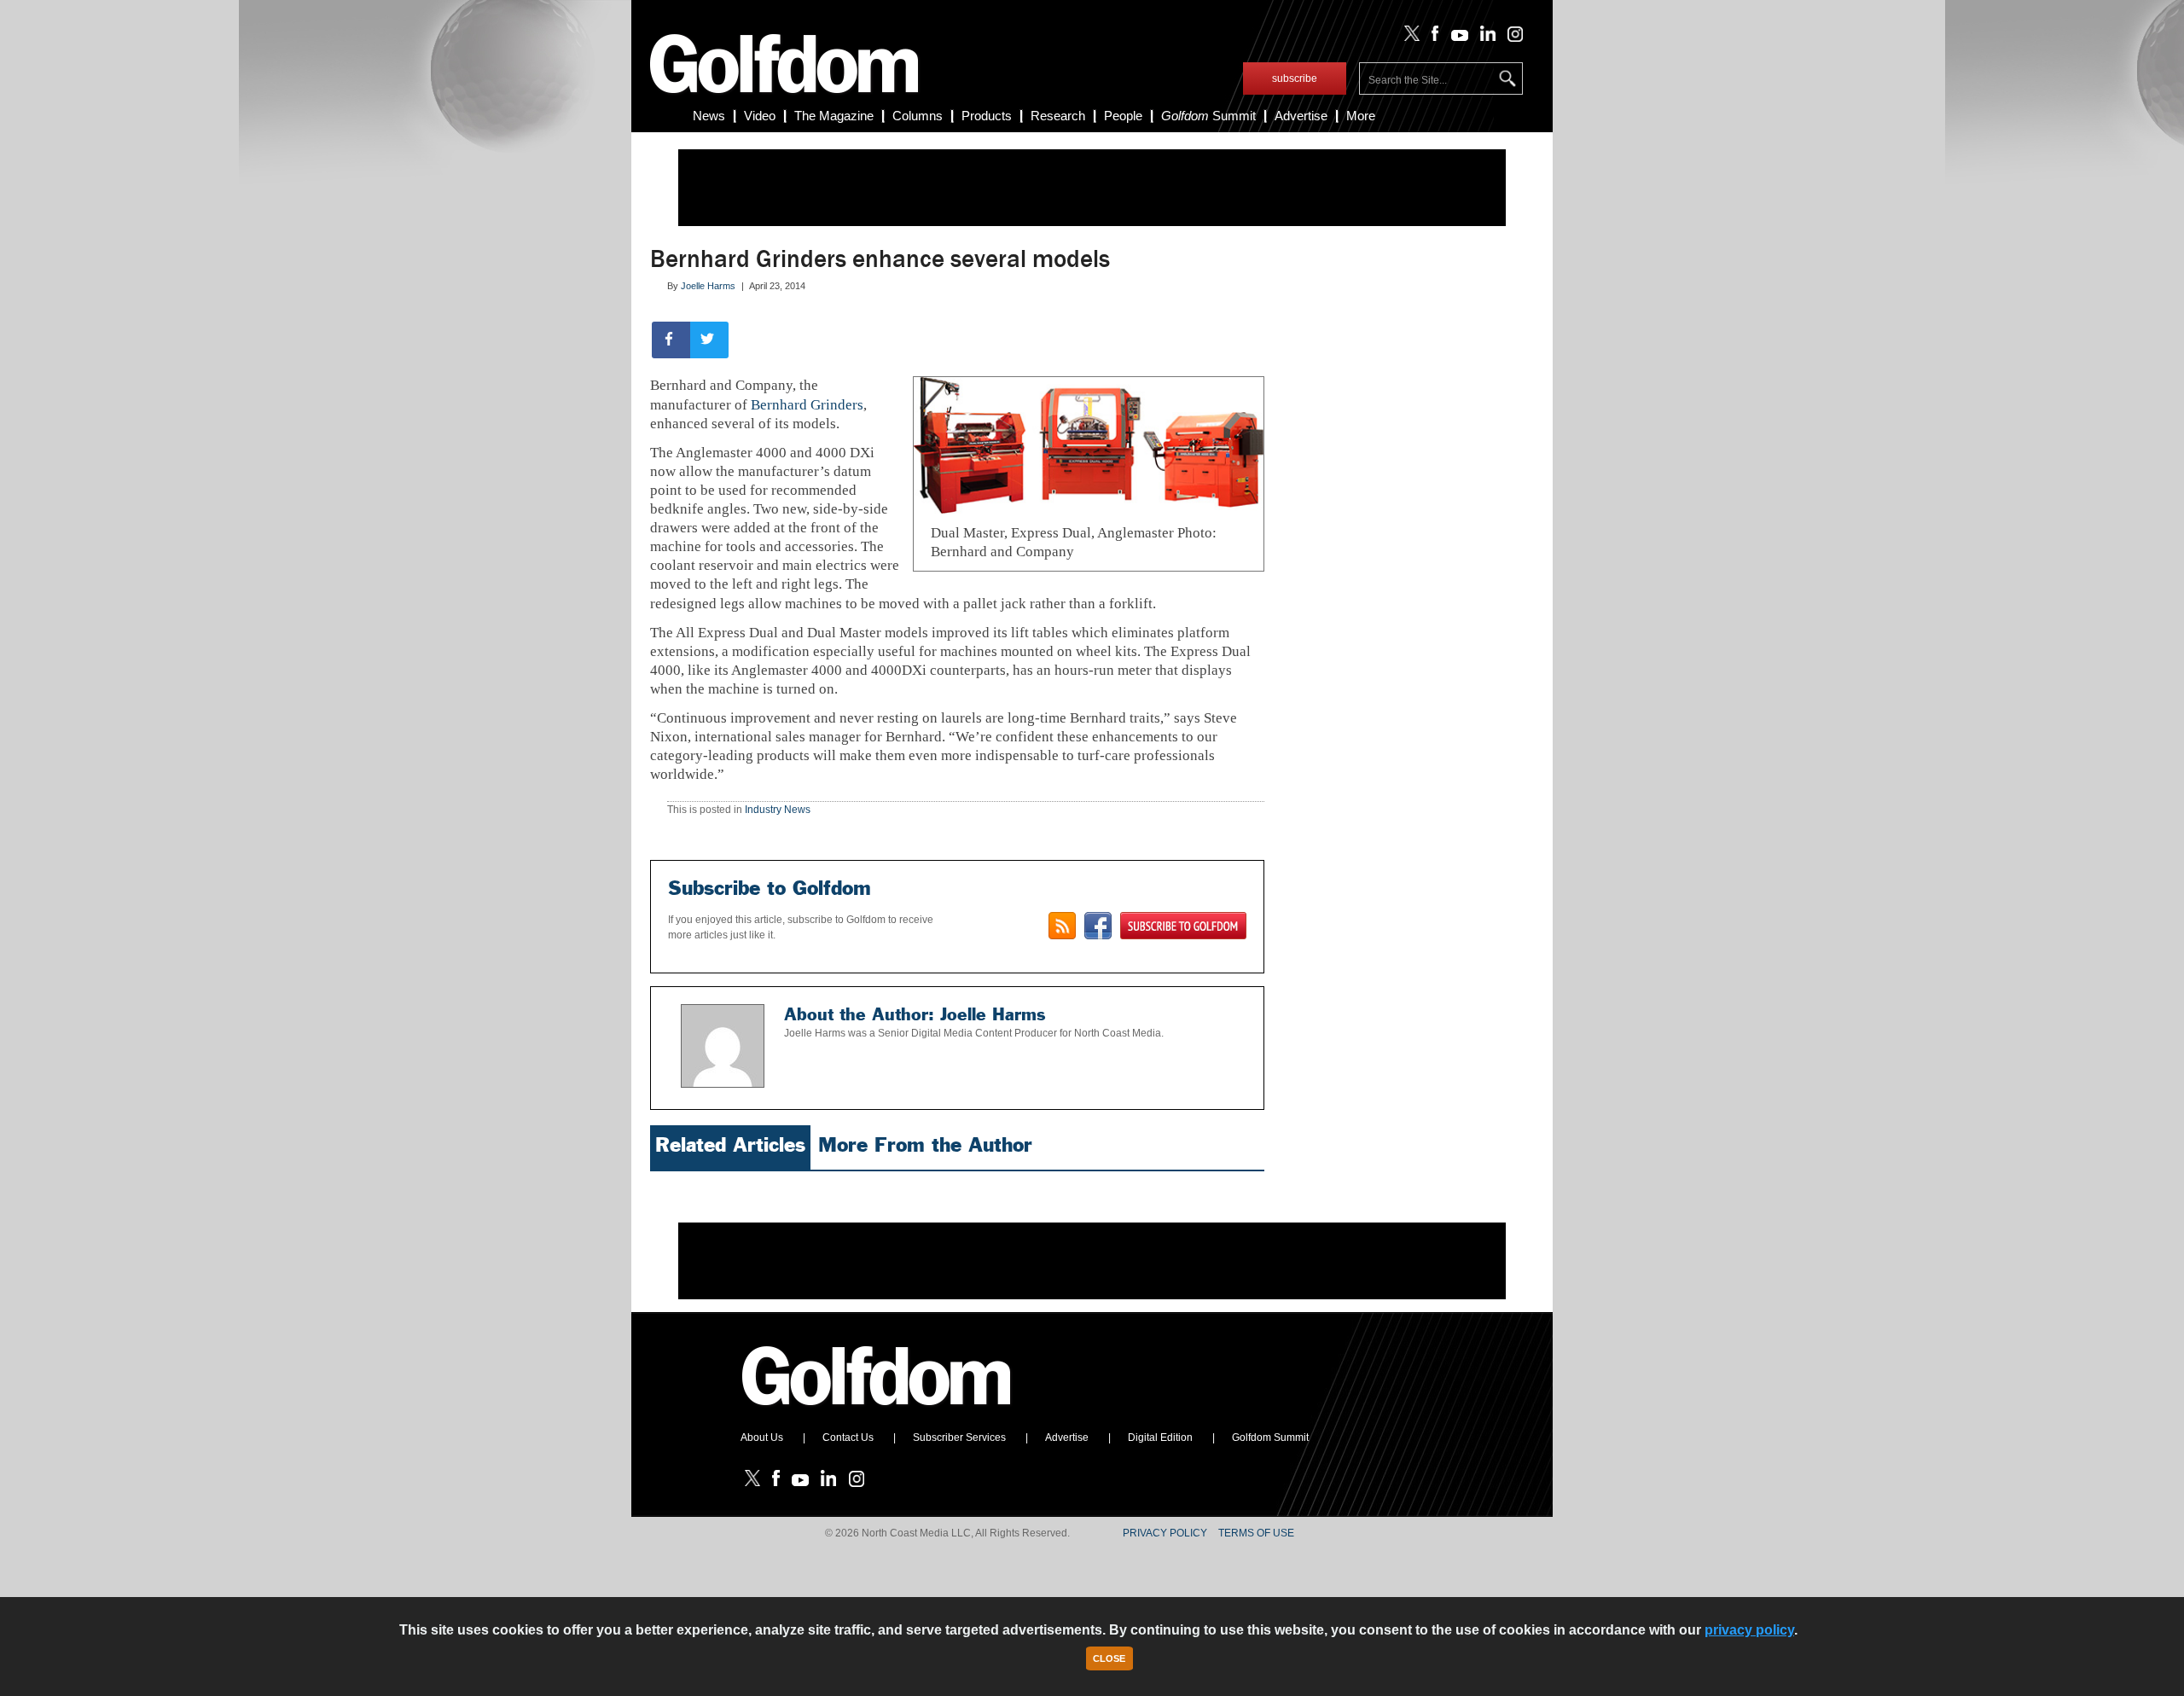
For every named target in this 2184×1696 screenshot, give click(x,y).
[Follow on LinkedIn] (1485, 38)
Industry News (778, 810)
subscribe (1295, 78)
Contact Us (848, 1438)
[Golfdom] (877, 1413)
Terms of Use (1256, 1533)
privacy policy (1749, 1630)
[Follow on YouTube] (1455, 38)
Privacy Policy (1165, 1533)
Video (760, 116)
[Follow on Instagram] (1510, 38)
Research (1058, 116)
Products (987, 116)
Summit (1208, 116)
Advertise (1301, 116)
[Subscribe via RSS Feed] (1062, 926)
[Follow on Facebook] (1432, 38)
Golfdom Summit (1270, 1438)
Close (1109, 1658)
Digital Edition (1160, 1438)
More (1361, 116)
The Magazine (834, 116)
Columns (918, 116)
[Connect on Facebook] (1098, 926)
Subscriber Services (959, 1438)
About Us (762, 1438)
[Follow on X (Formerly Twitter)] (1409, 38)
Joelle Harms (708, 286)
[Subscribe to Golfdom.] (1183, 926)
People (1123, 116)
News (709, 116)
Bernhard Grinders (807, 405)
